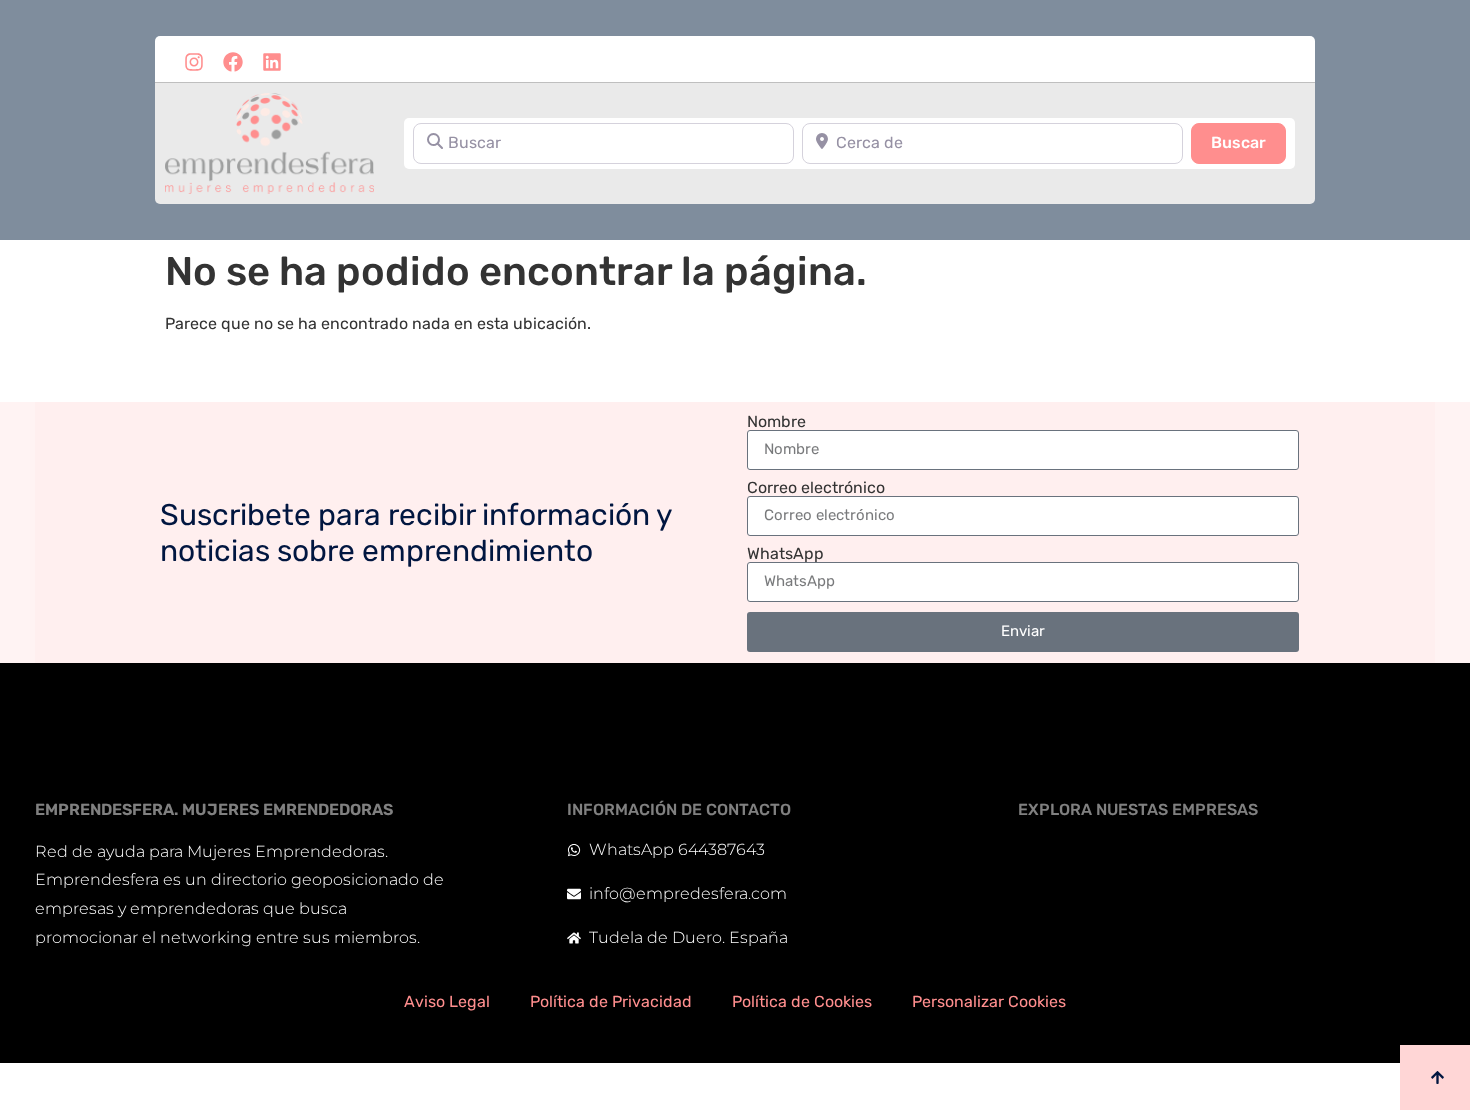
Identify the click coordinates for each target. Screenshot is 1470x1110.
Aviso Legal (447, 1001)
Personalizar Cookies (989, 1001)
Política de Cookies (802, 1001)
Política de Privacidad (611, 1001)
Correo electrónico (816, 488)
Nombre (776, 422)
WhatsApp (785, 554)
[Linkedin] (272, 62)
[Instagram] (194, 62)
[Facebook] (233, 62)
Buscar (1248, 142)
